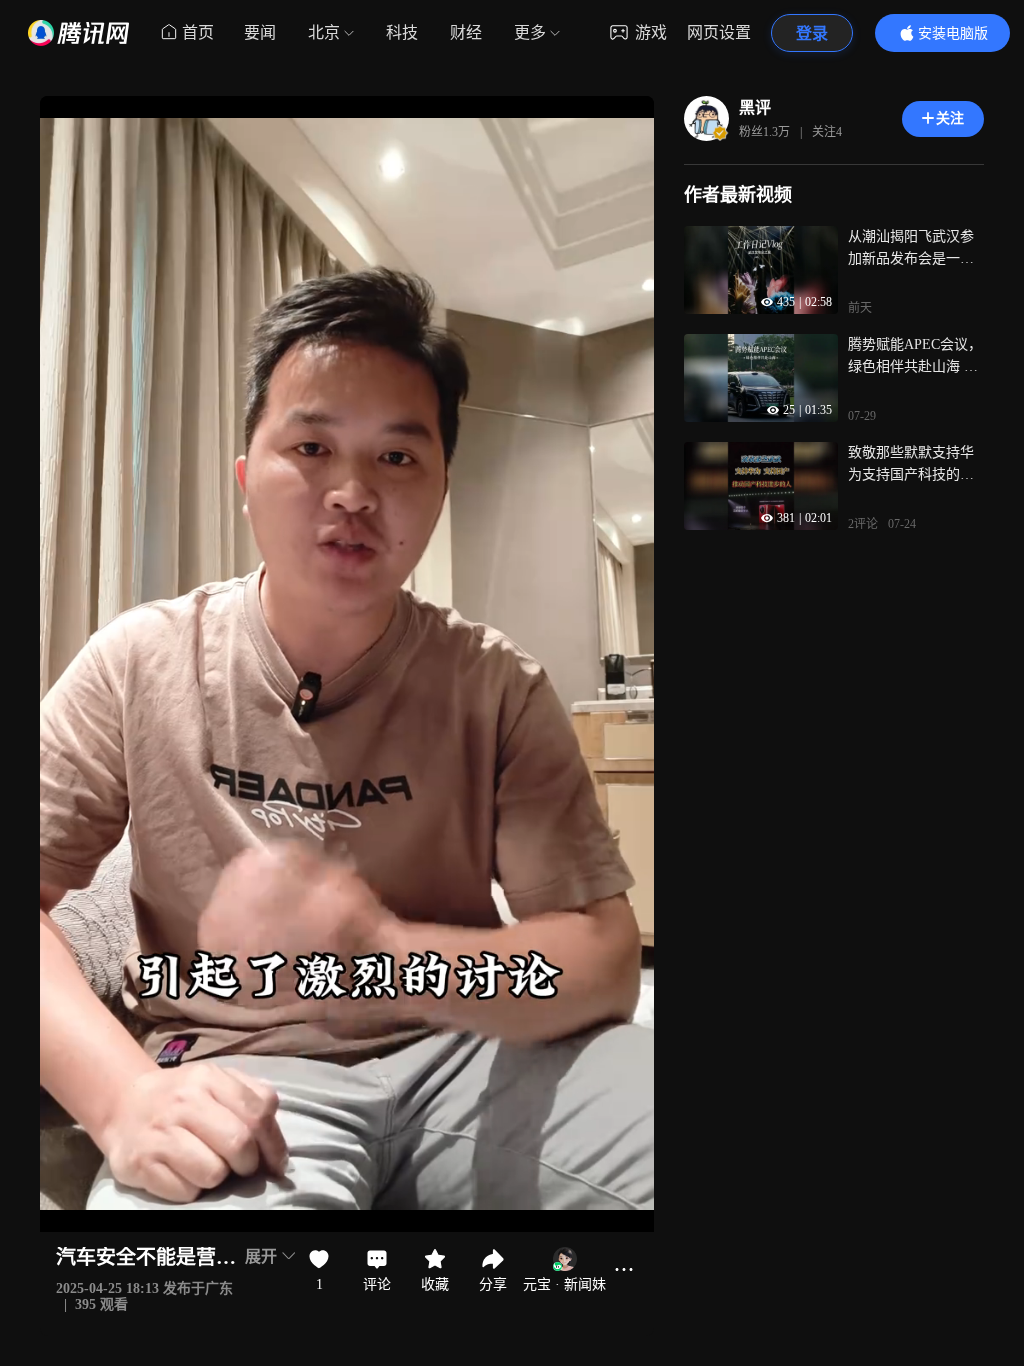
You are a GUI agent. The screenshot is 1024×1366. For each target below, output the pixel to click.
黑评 (755, 107)
